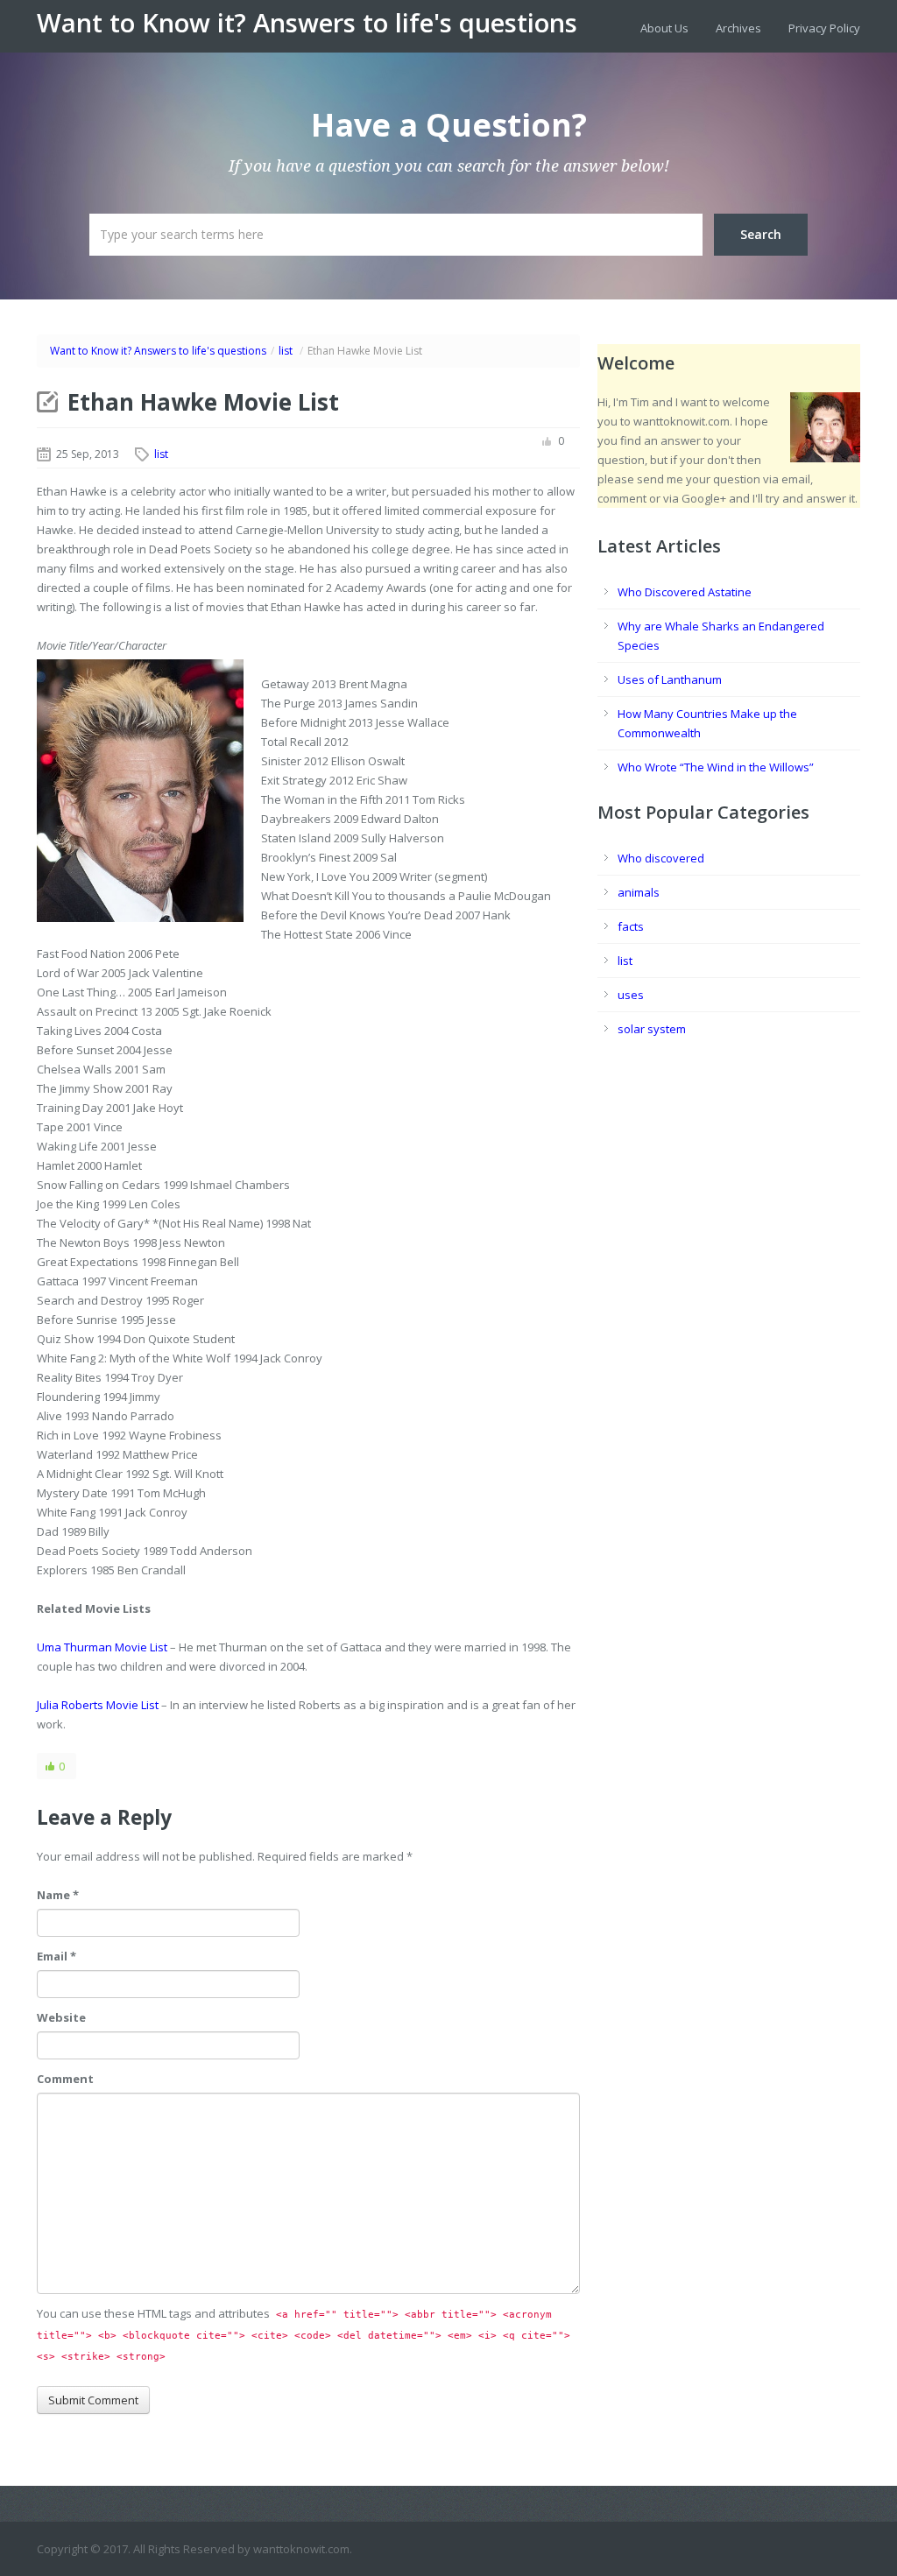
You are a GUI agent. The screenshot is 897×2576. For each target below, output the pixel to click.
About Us (664, 28)
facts (631, 926)
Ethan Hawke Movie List (203, 402)
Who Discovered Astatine (685, 592)
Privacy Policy (824, 28)
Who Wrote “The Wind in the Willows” (716, 767)
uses (631, 995)
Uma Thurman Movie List (102, 1647)
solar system (652, 1029)
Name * (58, 1895)
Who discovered (661, 858)
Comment (65, 2079)
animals (639, 892)
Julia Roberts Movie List (98, 1705)
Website (61, 2017)
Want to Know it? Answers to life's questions (307, 23)
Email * (57, 1956)
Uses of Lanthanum (670, 679)
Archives (738, 28)
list (286, 351)
